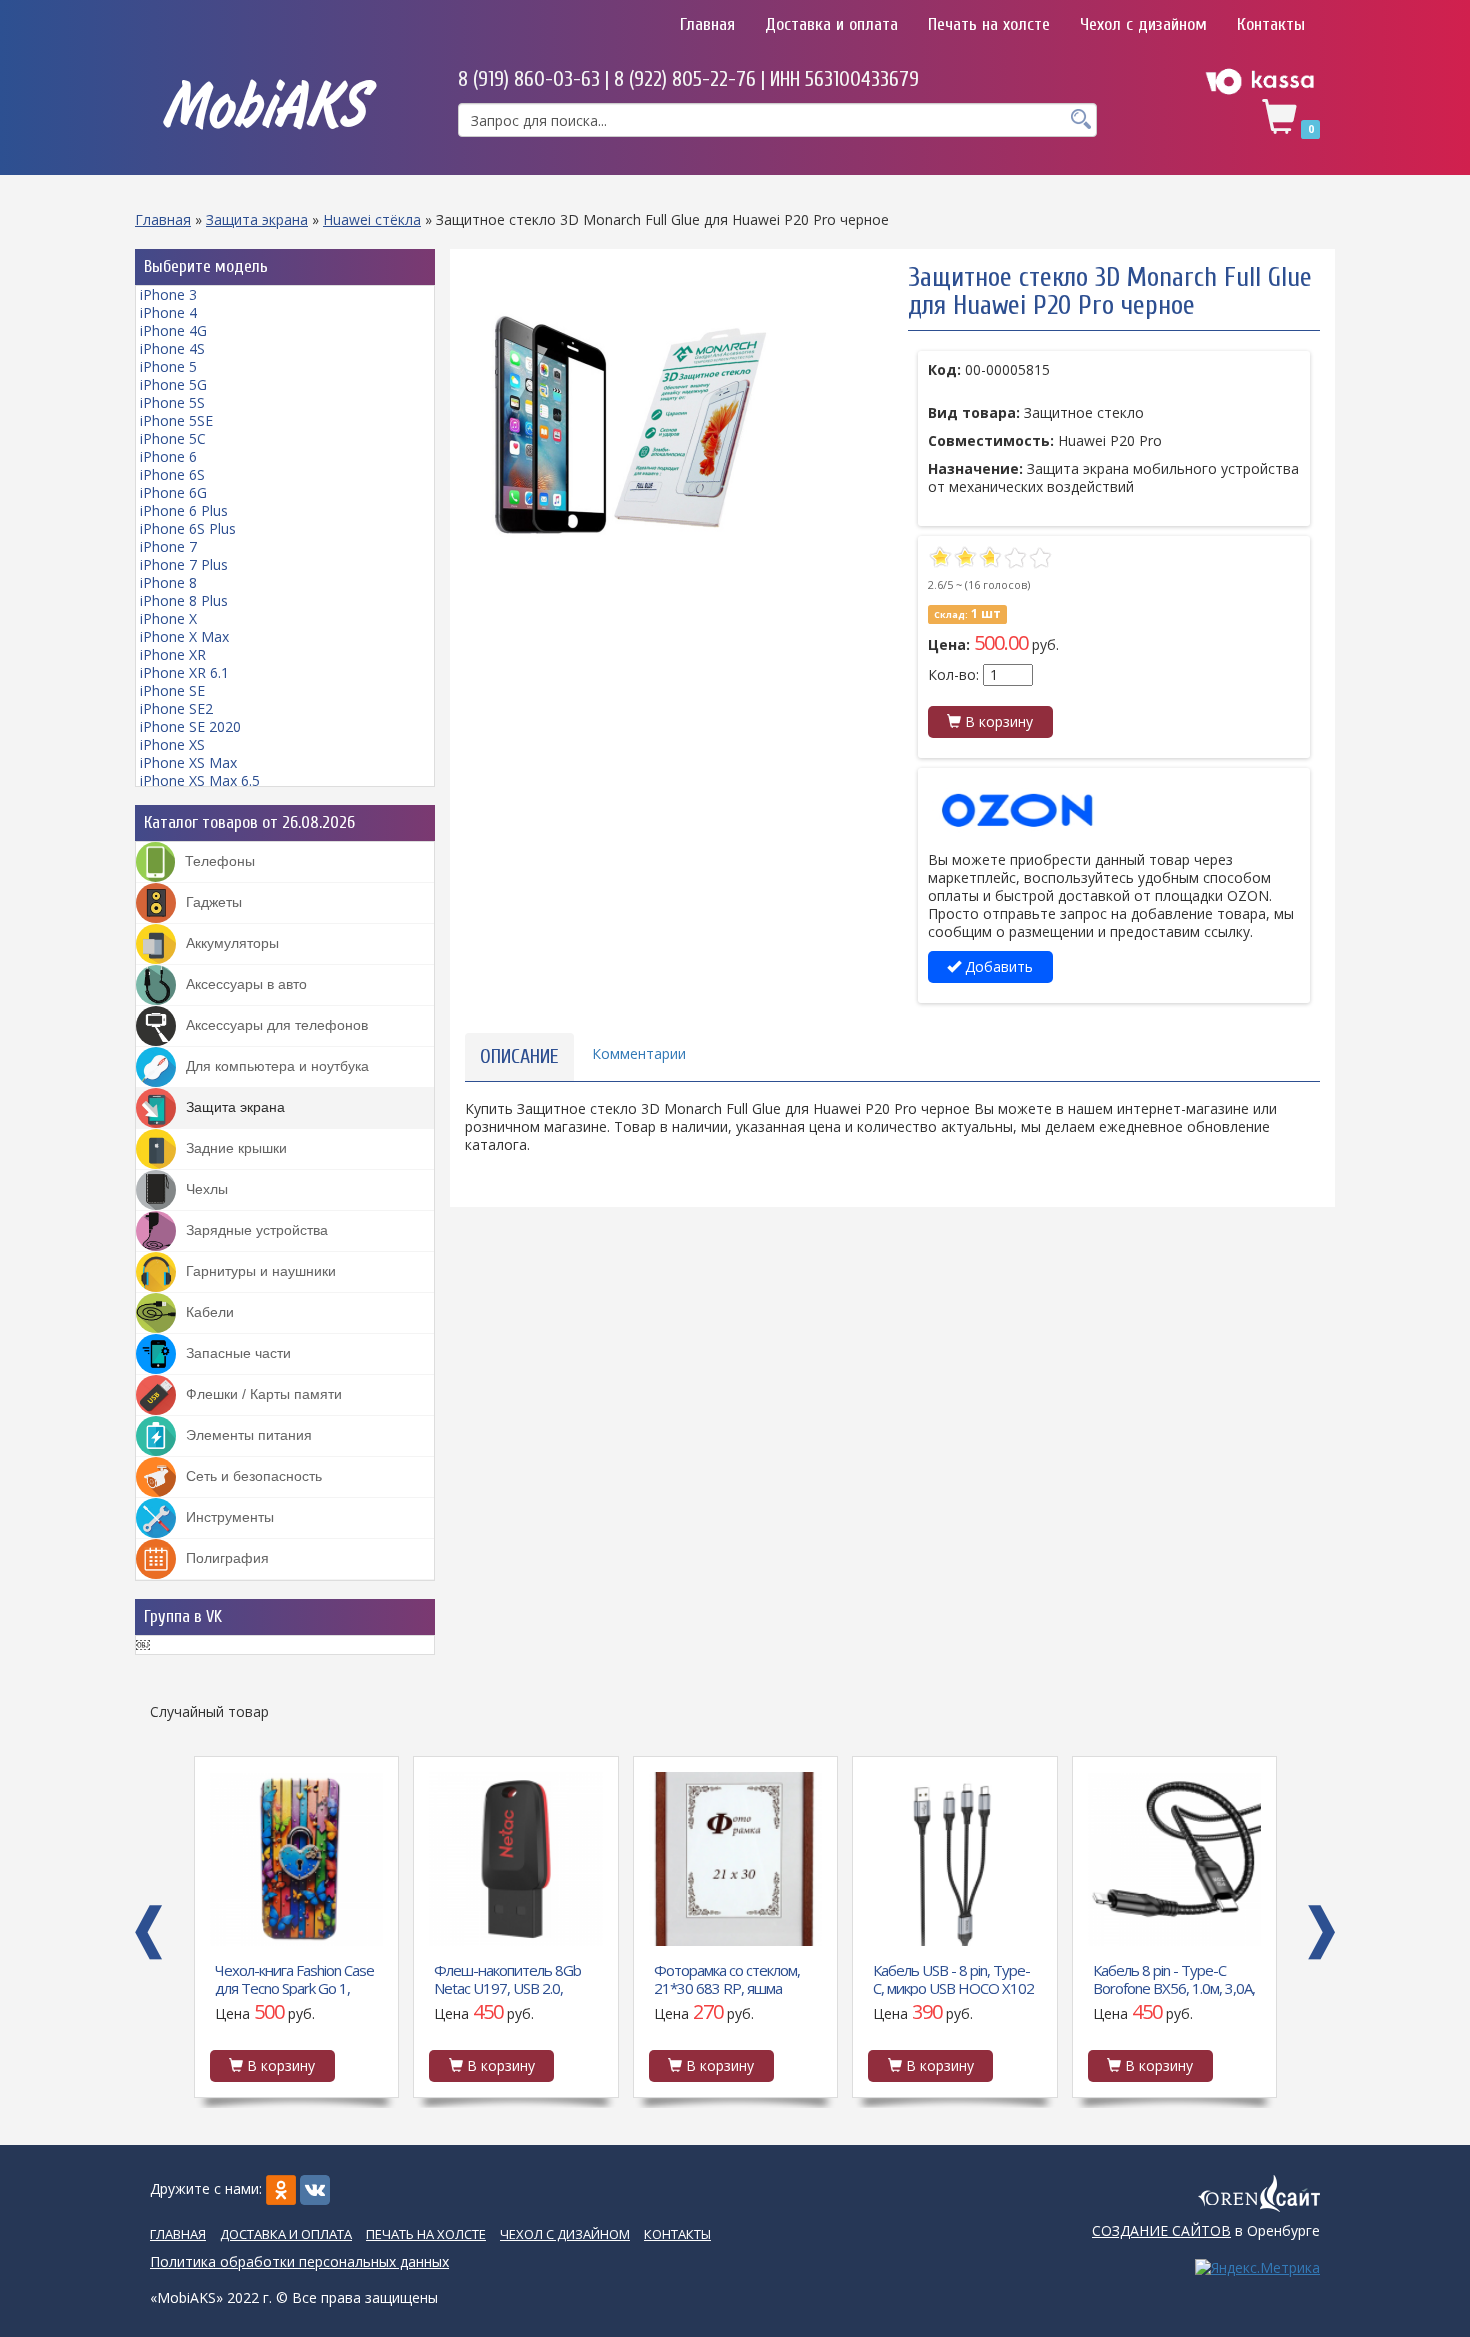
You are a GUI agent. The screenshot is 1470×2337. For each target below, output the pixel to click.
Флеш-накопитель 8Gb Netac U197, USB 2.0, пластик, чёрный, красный (515, 1978)
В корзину (997, 721)
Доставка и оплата (831, 24)
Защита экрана (257, 219)
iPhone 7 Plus (184, 564)
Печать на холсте (989, 24)
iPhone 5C (173, 438)
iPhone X (168, 618)
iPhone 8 (168, 582)
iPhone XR (173, 654)
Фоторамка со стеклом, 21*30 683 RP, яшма (727, 1978)
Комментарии (639, 1053)
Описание (519, 1056)
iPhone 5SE (176, 420)
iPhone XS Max (188, 762)
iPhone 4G (173, 330)
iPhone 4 (168, 312)
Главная (707, 24)
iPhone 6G (173, 492)
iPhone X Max (184, 636)
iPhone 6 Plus (184, 510)
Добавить (997, 966)
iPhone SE (172, 690)
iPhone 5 (168, 366)
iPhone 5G (173, 384)
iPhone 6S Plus (188, 528)
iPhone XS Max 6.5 (200, 780)
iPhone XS (172, 744)
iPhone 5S (172, 402)
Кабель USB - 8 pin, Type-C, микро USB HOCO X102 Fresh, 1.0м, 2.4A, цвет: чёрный (953, 1978)
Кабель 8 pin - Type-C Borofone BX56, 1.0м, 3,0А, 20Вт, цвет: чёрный (1174, 1978)
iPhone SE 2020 (190, 726)
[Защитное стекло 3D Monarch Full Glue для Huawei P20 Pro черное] (629, 428)
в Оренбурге (1206, 2230)
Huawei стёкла (372, 219)
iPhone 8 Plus (184, 600)
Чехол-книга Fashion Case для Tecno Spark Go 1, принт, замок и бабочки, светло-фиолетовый (294, 1978)
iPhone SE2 (176, 708)
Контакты (1271, 24)
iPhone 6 (168, 456)
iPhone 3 (168, 294)
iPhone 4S (172, 348)
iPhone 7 (168, 546)
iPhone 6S (172, 474)
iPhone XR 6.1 (184, 672)
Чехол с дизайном (1143, 24)
